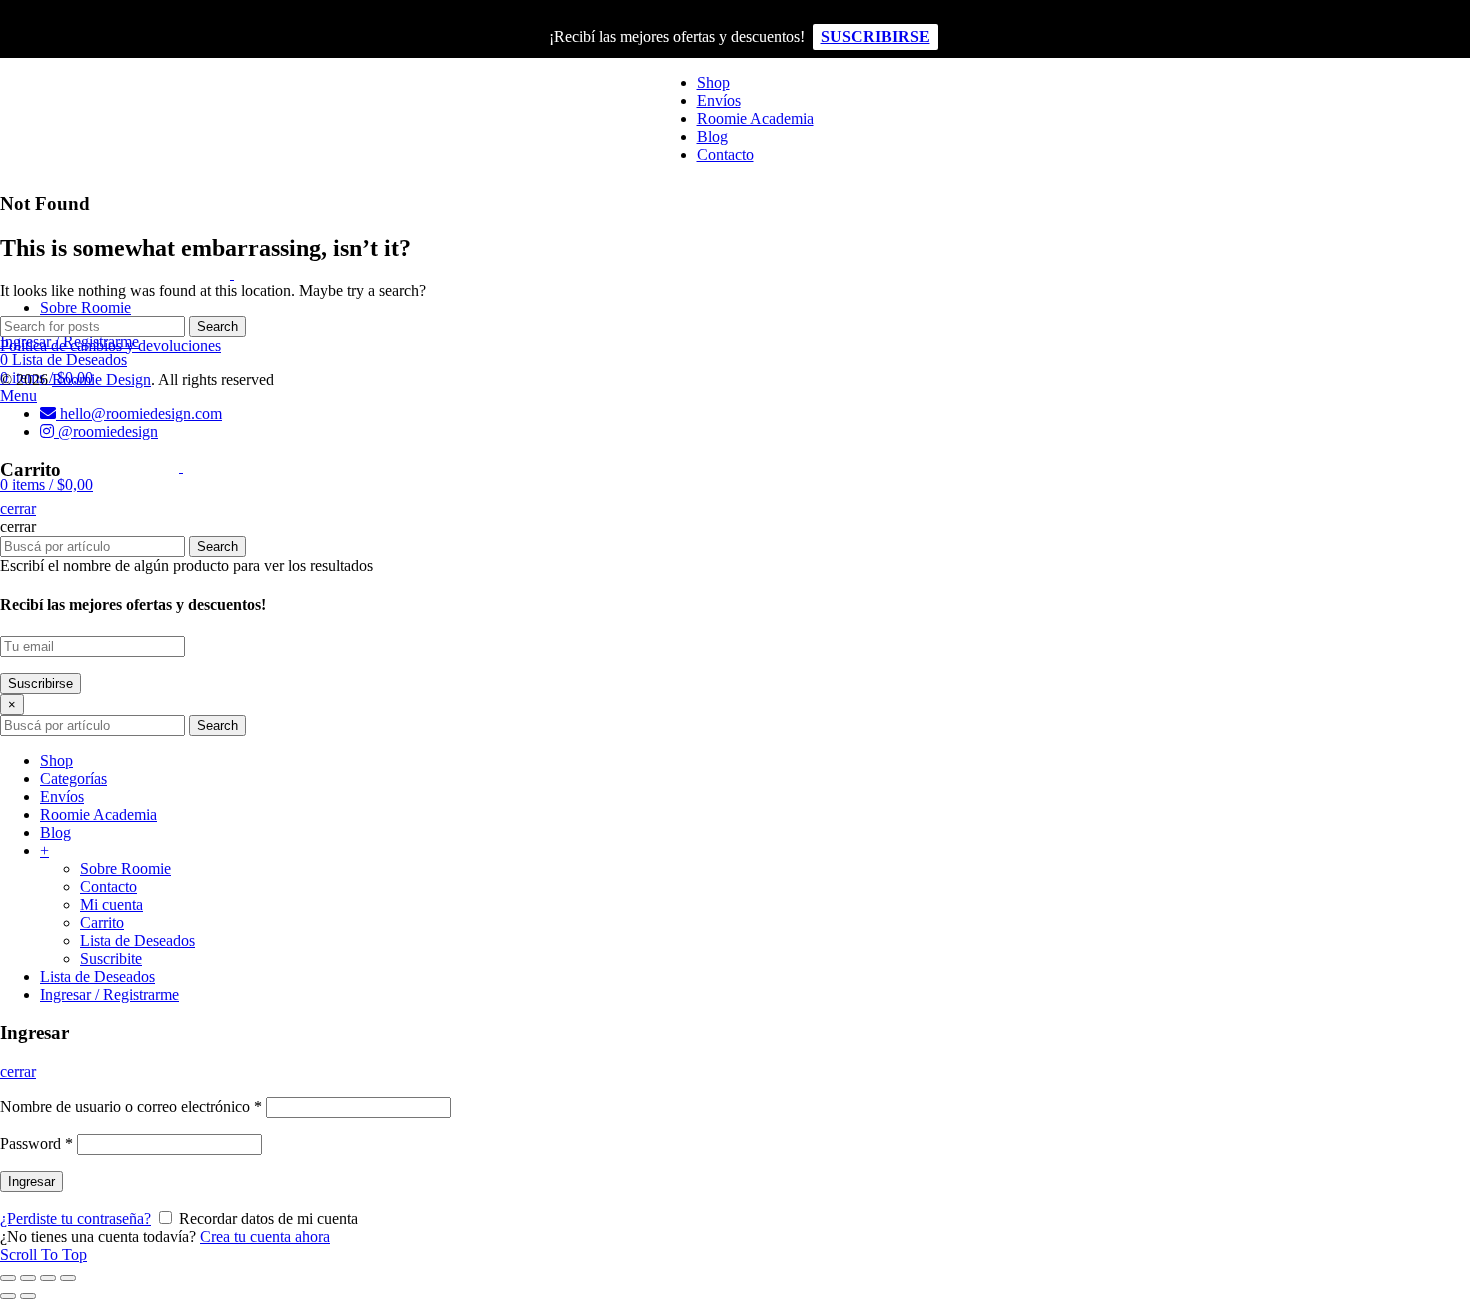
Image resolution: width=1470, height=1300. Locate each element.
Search (217, 326)
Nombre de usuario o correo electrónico (131, 1106)
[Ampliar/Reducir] (68, 1278)
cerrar (18, 508)
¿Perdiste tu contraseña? (75, 1218)
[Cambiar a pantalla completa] (48, 1278)
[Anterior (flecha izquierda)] (8, 1296)
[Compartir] (28, 1278)
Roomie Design (101, 379)
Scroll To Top (43, 1254)
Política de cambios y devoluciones (110, 345)
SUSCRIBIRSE (875, 36)
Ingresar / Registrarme (109, 994)
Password (36, 1143)
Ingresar (31, 1181)
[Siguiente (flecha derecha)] (28, 1296)
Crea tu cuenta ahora (265, 1236)
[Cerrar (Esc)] (8, 1278)
